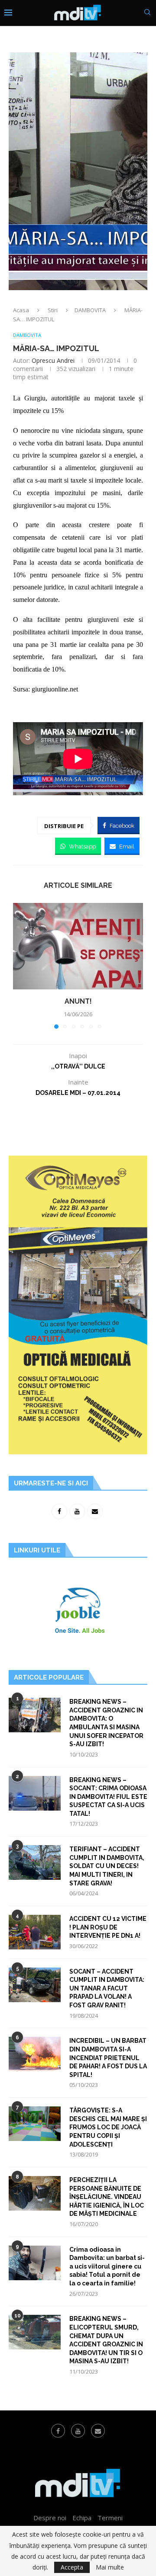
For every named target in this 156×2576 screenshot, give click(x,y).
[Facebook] (58, 2431)
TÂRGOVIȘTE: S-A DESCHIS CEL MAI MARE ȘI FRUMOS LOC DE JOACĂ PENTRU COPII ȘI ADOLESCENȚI (108, 2127)
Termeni (110, 2518)
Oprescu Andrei (53, 360)
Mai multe (110, 2567)
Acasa (21, 310)
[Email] (98, 2431)
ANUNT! (78, 1001)
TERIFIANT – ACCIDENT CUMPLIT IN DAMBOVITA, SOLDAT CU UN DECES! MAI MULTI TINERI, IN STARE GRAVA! (107, 1866)
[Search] (147, 13)
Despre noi (50, 2518)
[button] (20, 966)
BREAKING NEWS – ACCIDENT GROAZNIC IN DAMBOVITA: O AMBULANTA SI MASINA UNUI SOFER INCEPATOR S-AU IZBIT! (106, 1723)
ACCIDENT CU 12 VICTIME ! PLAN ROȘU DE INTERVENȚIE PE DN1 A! (108, 1927)
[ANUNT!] (78, 946)
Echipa (82, 2518)
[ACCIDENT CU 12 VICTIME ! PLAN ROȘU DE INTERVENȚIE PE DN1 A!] (35, 1932)
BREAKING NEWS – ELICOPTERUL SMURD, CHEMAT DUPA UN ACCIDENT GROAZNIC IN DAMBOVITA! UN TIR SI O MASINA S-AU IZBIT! (106, 2340)
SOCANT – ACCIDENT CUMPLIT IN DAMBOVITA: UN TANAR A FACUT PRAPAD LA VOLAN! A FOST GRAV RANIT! (107, 1988)
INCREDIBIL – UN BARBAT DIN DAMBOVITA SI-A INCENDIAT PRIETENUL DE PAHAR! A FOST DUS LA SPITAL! (108, 2058)
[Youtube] (78, 2431)
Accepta (72, 2567)
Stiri (53, 310)
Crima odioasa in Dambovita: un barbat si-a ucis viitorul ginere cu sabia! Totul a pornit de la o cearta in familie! (107, 2266)
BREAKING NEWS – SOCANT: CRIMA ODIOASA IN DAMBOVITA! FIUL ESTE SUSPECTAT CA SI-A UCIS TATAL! (108, 1797)
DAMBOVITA (90, 310)
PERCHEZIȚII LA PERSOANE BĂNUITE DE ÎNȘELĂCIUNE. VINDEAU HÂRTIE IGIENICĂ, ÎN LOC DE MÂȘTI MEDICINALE (107, 2197)
